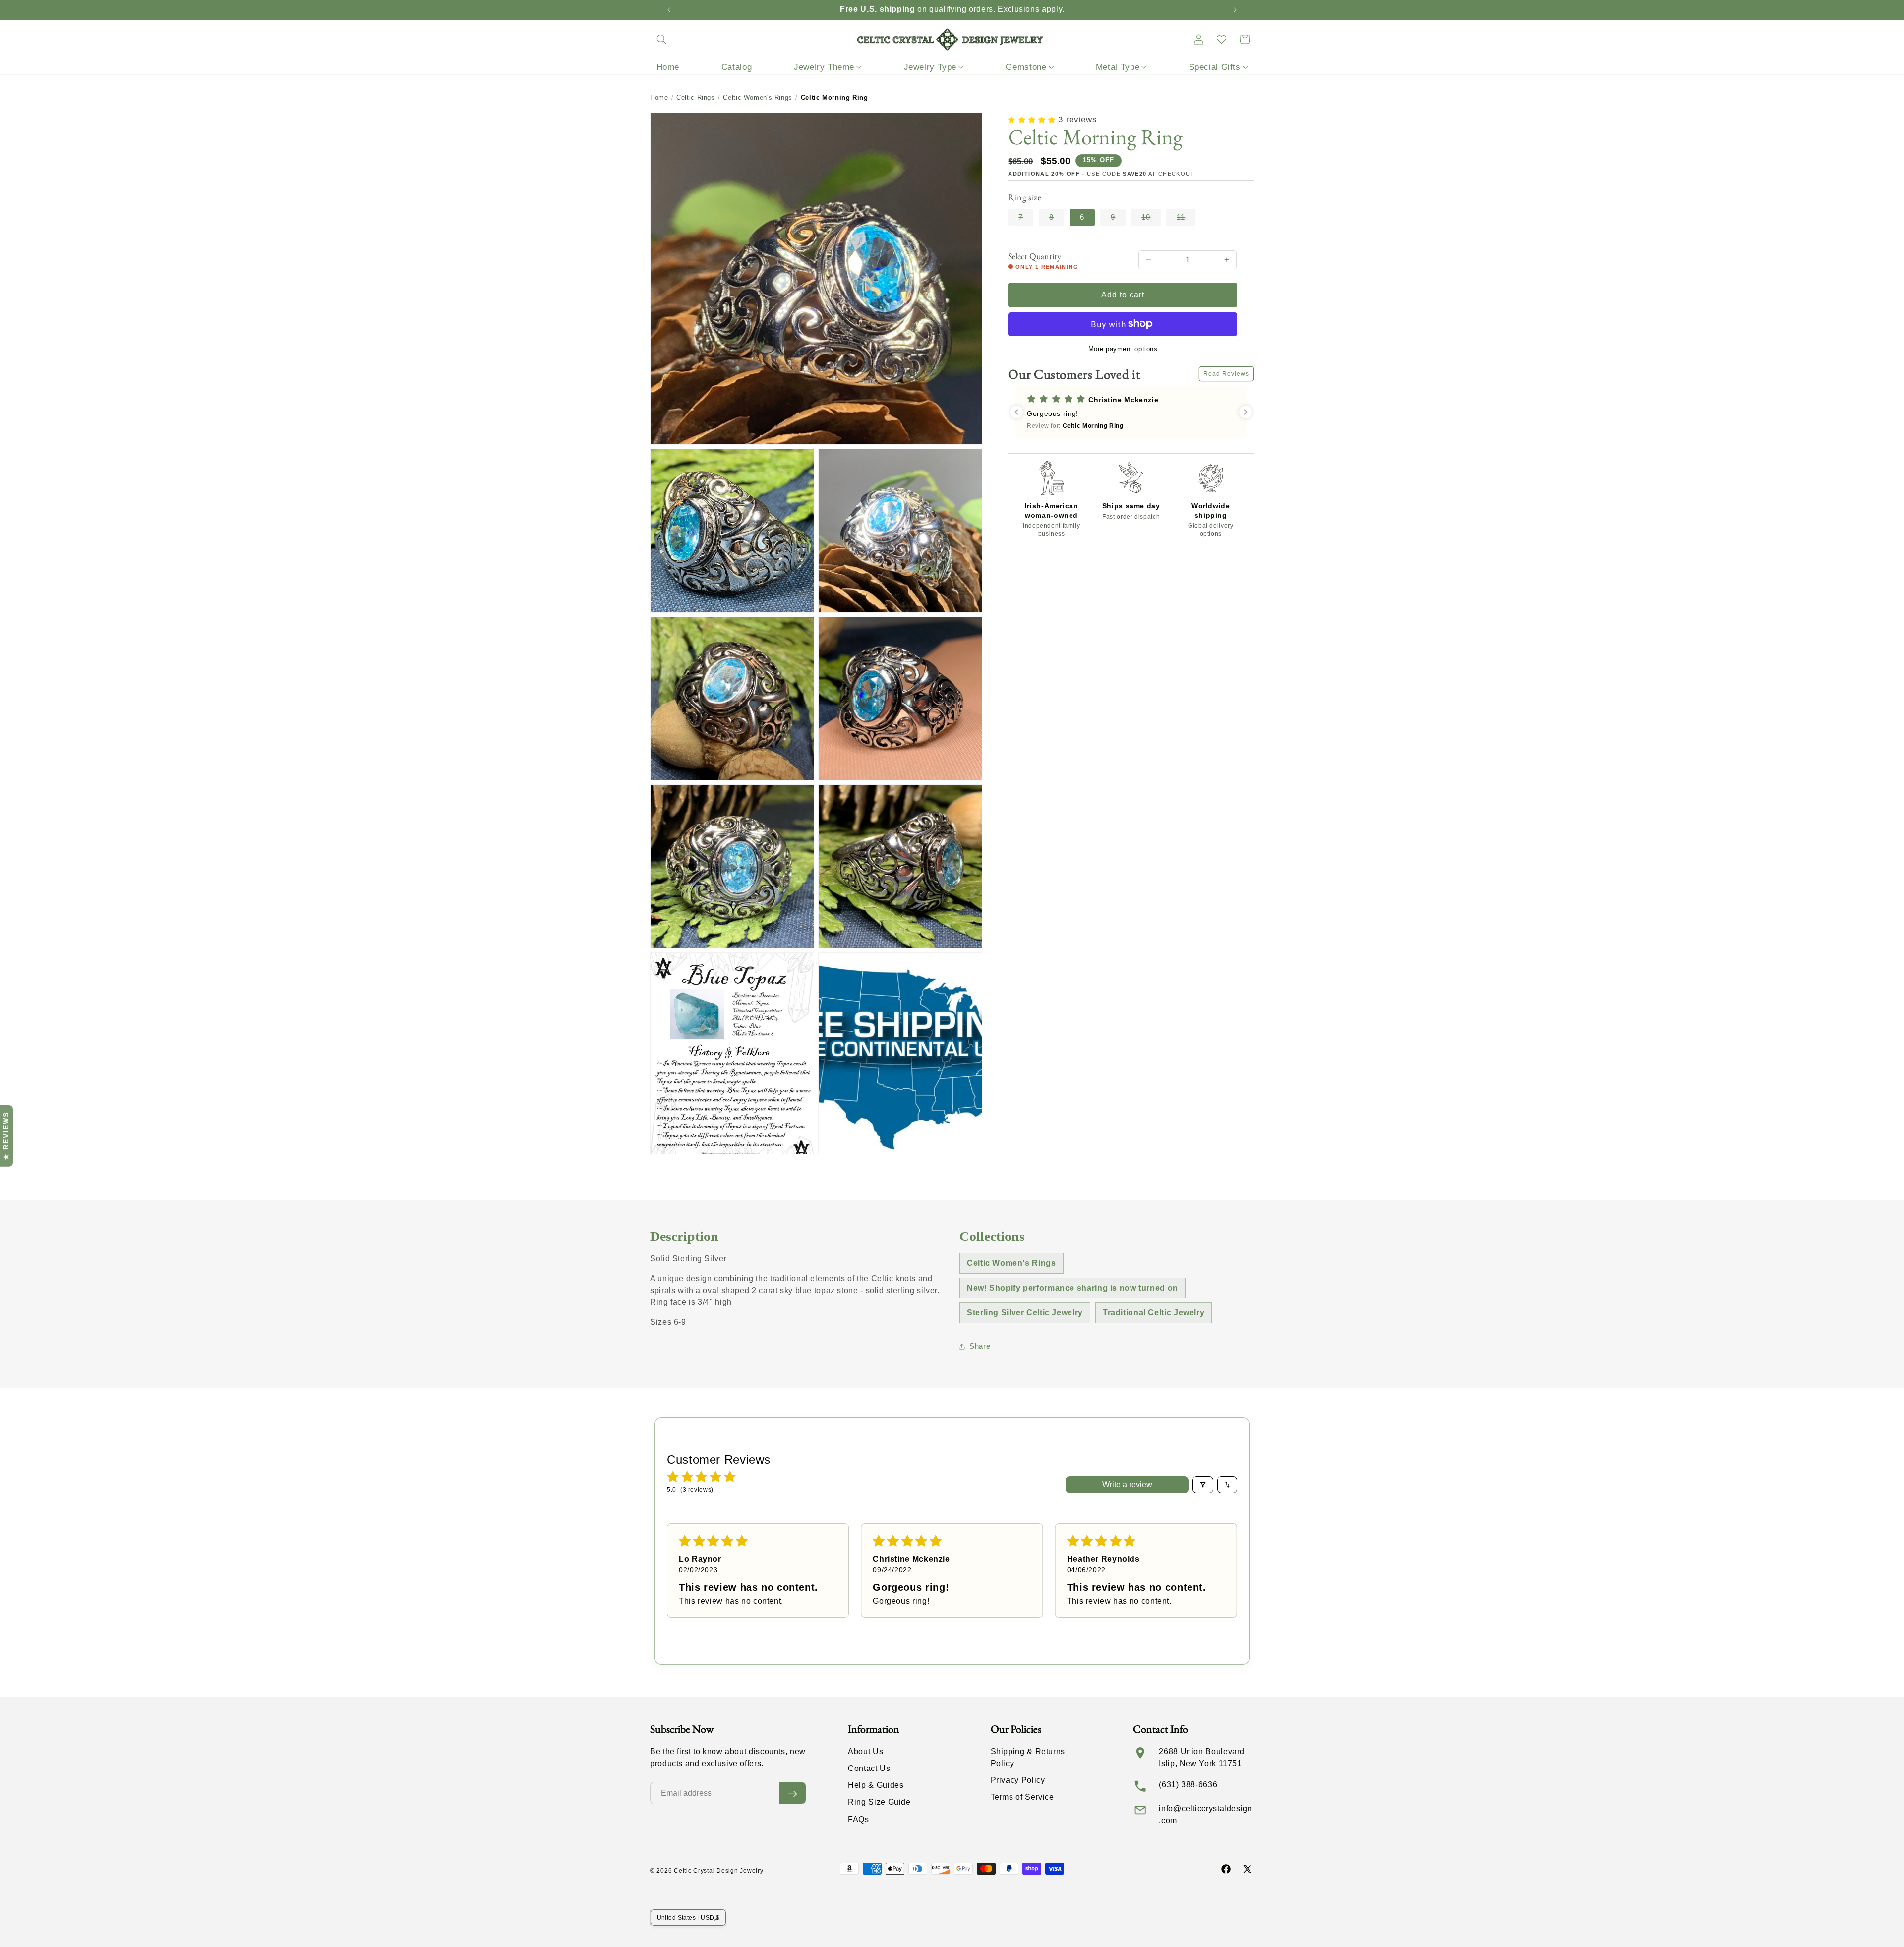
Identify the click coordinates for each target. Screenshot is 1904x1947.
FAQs (859, 1819)
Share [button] (980, 1346)
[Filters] (1203, 1485)
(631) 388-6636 (1188, 1785)
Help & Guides (876, 1786)
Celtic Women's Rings (758, 97)
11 (1186, 219)
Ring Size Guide (879, 1802)
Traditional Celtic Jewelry (1154, 1313)
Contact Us (869, 1769)
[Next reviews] (1246, 412)
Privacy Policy (1018, 1781)
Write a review (1127, 1485)
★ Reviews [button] (6, 1135)
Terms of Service (1022, 1798)
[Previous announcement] (669, 10)
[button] (661, 39)
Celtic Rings (696, 97)
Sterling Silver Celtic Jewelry (1025, 1313)
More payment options (1123, 349)
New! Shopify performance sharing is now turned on (1072, 1288)
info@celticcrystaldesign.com (1205, 1814)
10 (1151, 219)
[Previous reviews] (1016, 412)
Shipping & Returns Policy (1028, 1757)
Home (659, 97)
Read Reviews (1226, 374)
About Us (865, 1751)
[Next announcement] (1235, 10)
